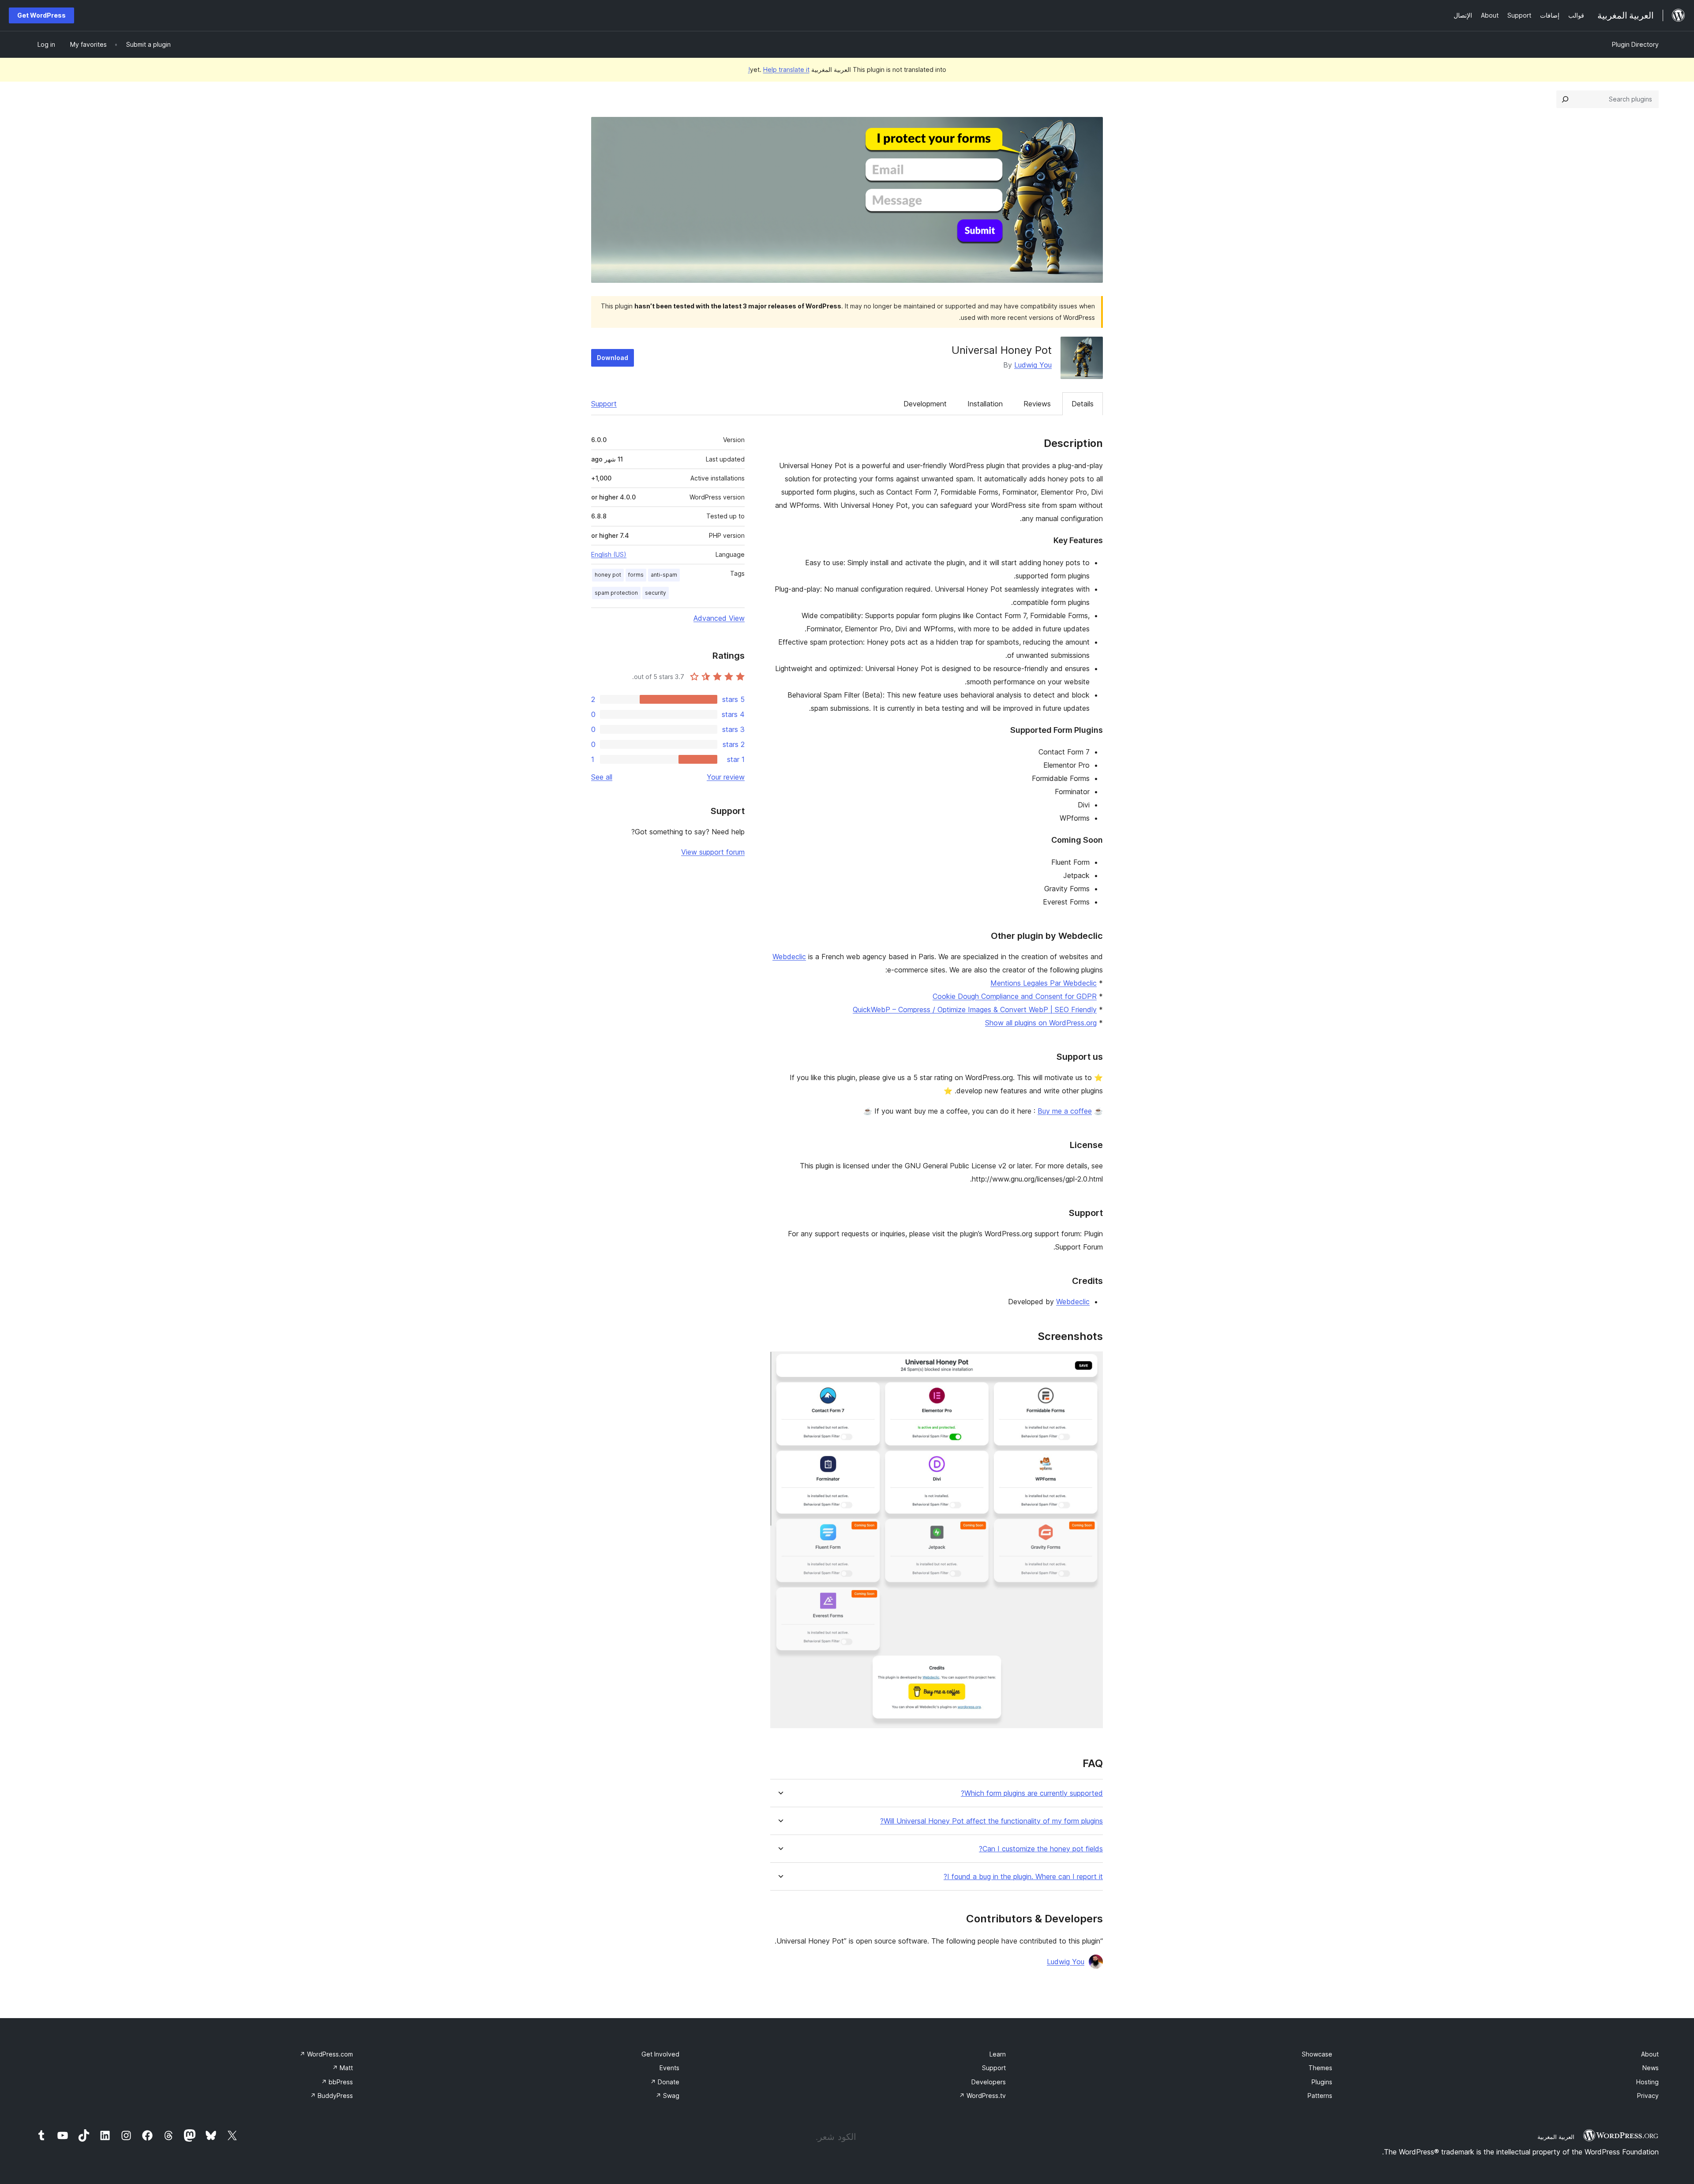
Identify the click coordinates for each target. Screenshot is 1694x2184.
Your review (726, 777)
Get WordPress (41, 15)
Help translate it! (779, 69)
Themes (1320, 2068)
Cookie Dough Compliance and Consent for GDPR (1015, 996)
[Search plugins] (1565, 99)
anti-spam (664, 575)
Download (613, 358)
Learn (998, 2054)
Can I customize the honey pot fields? (1041, 1849)
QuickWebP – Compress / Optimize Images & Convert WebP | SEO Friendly (975, 1009)
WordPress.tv (982, 2096)
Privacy (1648, 2096)
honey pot (608, 575)
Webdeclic (789, 957)
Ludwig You (1033, 365)
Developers (989, 2082)
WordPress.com (326, 2054)
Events (669, 2068)
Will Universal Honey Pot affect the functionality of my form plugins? (991, 1821)
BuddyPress (332, 2096)
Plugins (1322, 2082)
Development (925, 404)
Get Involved (660, 2054)
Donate (665, 2082)
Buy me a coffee (1065, 1111)
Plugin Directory (1635, 44)
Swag (667, 2096)
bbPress (337, 2082)
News (1651, 2068)
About (1650, 2054)
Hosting (1647, 2082)
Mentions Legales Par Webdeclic (1044, 983)
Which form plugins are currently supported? (1032, 1793)
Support (604, 404)
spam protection (616, 593)
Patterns (1320, 2096)
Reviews (1037, 404)
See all (602, 777)
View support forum (713, 852)
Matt (343, 2068)
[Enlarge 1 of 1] (1091, 1363)
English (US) (609, 554)
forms (636, 575)
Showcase (1317, 2054)
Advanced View (719, 618)
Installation (985, 404)
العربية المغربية (1556, 2137)
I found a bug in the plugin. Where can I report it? (1023, 1877)
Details (1083, 404)
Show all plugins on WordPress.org (1041, 1023)
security (656, 593)
